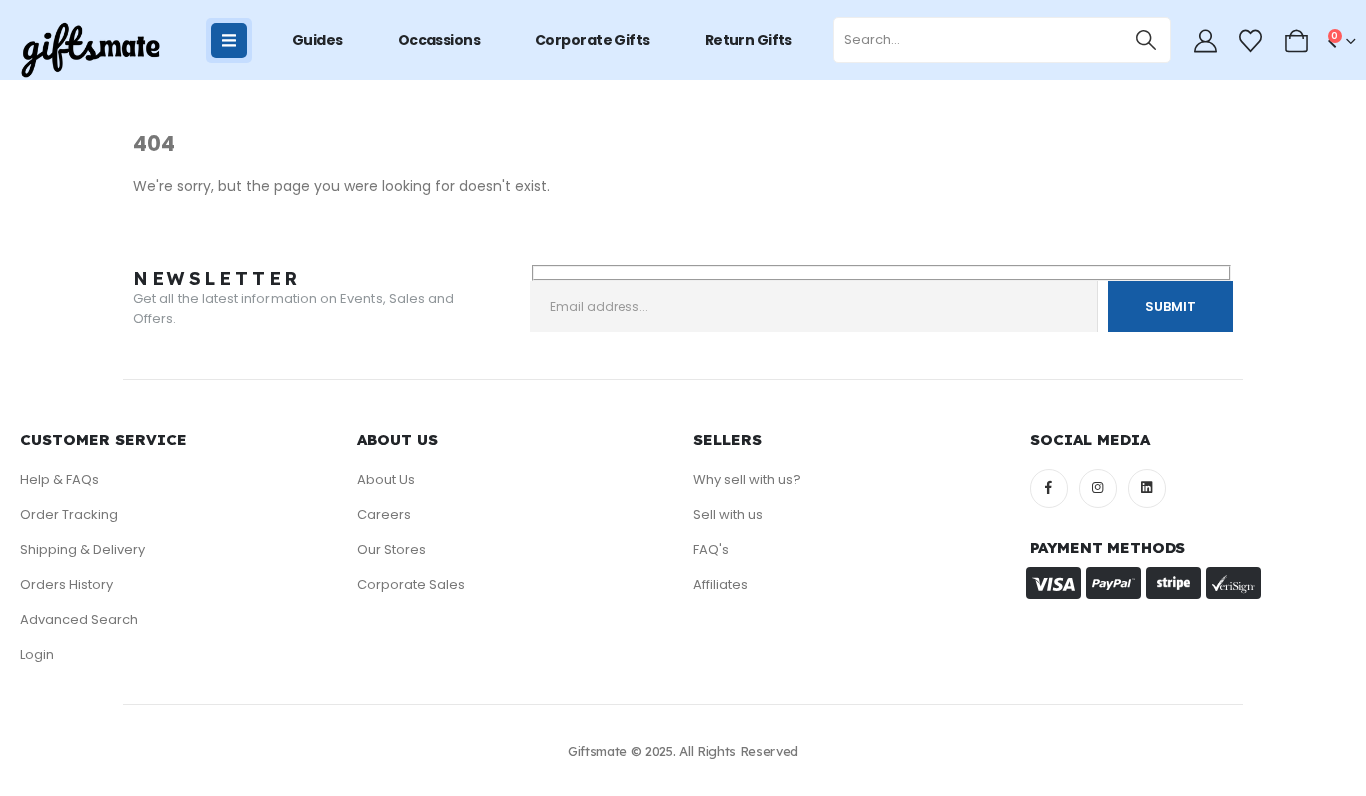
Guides (317, 40)
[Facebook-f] (1049, 488)
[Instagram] (1098, 488)
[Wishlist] (1251, 41)
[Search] (1146, 40)
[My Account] (1205, 41)
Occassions (439, 40)
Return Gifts (748, 40)
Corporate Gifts (592, 40)
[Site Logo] (90, 50)
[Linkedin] (1147, 488)
